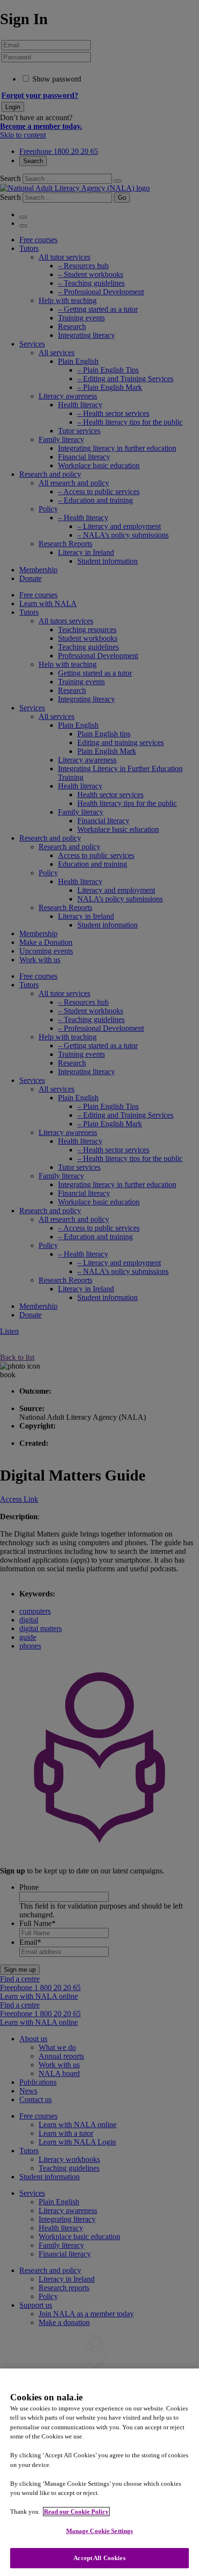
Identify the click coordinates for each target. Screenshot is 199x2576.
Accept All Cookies (99, 2558)
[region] (99, 2472)
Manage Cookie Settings (100, 2531)
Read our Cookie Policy (76, 2512)
